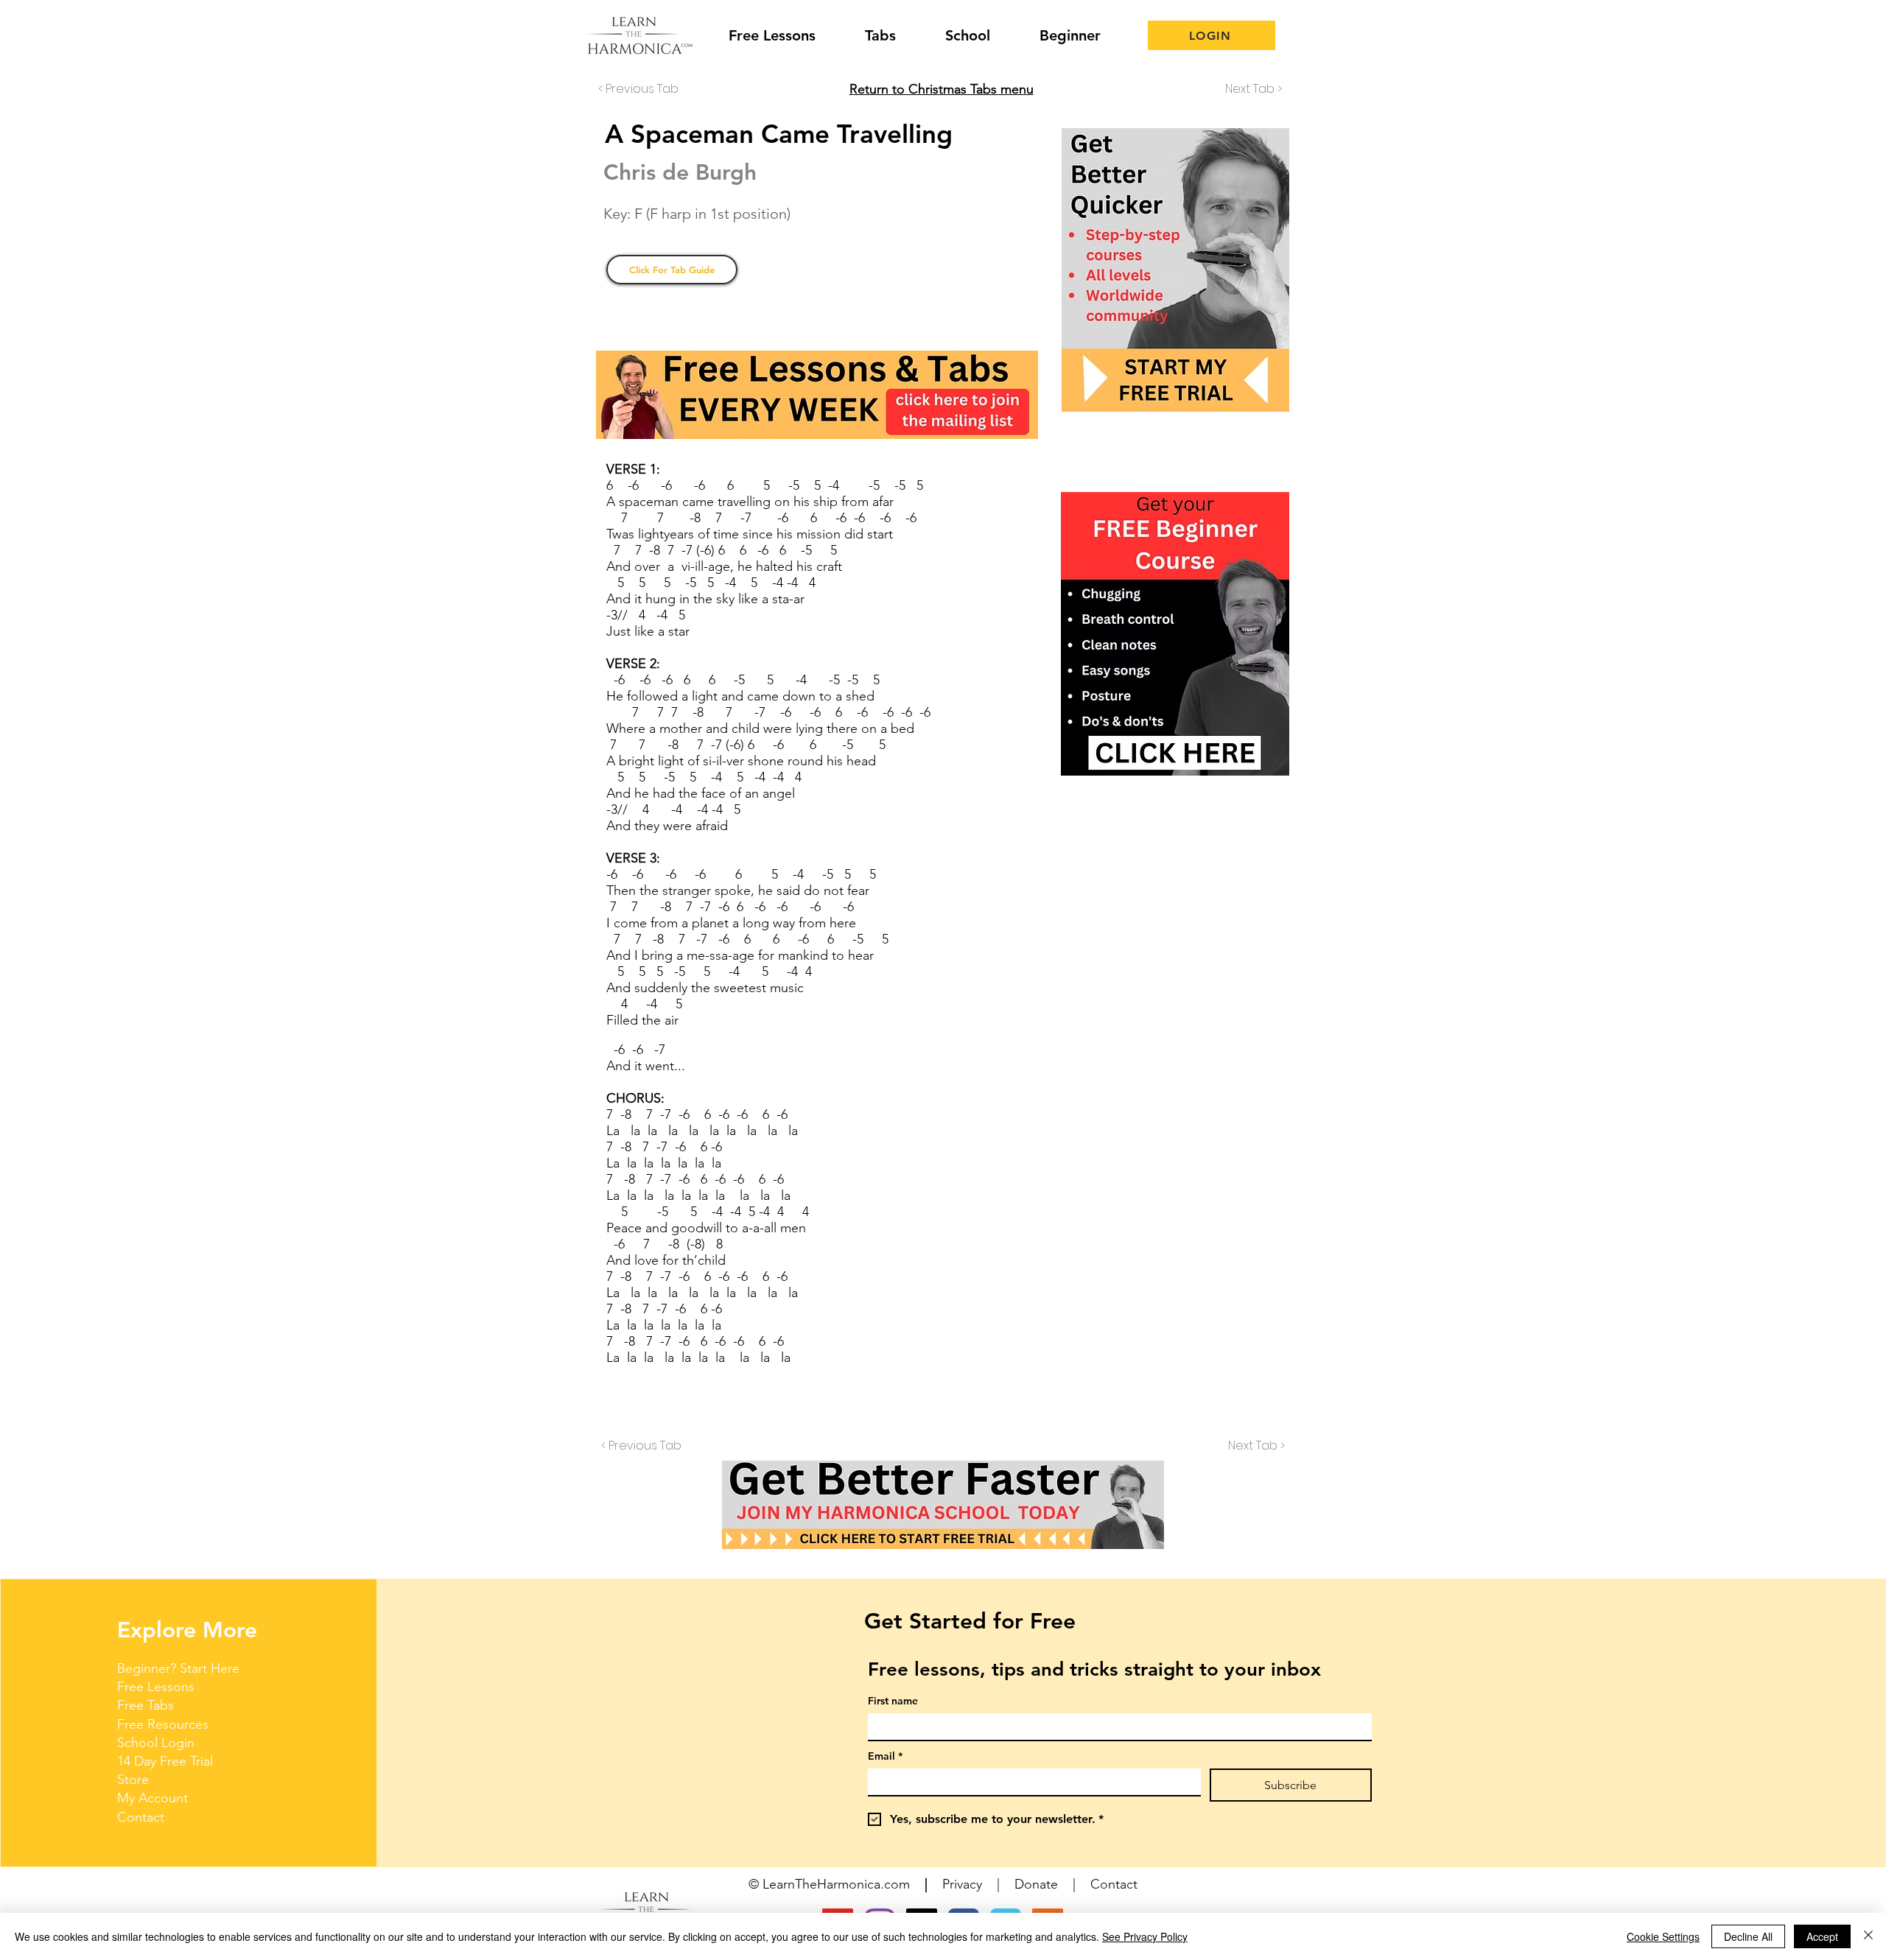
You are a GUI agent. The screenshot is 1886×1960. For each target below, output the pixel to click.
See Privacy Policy (1145, 1936)
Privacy (962, 1884)
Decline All (1748, 1936)
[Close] (1868, 1936)
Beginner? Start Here (178, 1668)
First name (893, 1701)
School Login (156, 1743)
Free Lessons (156, 1687)
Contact (141, 1817)
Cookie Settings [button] (1663, 1936)
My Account (153, 1798)
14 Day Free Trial (165, 1761)
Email (885, 1756)
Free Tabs (146, 1705)
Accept (1822, 1936)
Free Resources (163, 1724)
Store (133, 1780)
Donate (1036, 1884)
